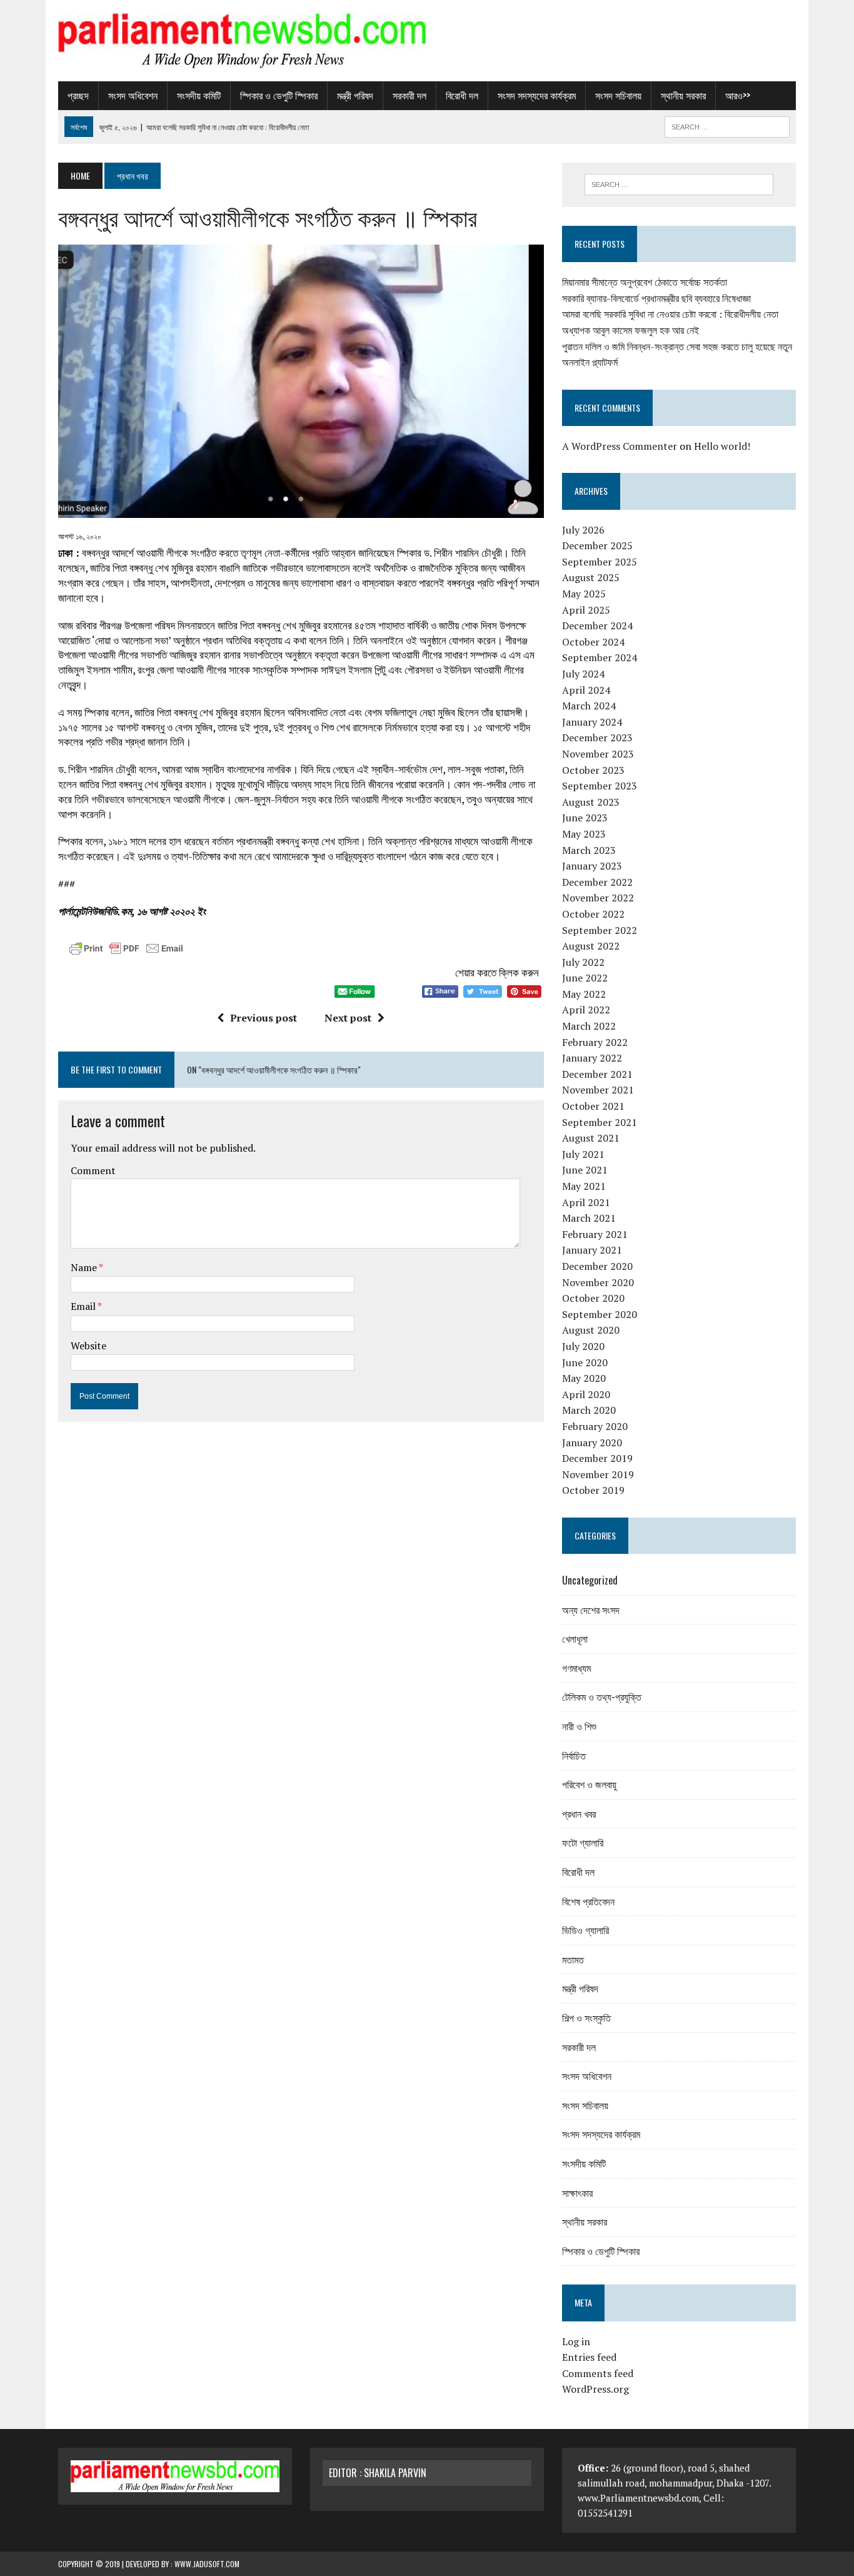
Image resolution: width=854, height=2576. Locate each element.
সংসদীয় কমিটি (199, 95)
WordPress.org (595, 2389)
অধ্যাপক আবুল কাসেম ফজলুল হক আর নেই (630, 330)
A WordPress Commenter (620, 446)
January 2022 (592, 1058)
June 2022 (585, 978)
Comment (93, 1170)
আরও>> (738, 95)
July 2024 (583, 674)
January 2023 (592, 866)
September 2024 (600, 657)
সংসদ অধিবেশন (133, 95)
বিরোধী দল (462, 95)
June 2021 (585, 1170)
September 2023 (600, 786)
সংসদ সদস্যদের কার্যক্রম (537, 95)
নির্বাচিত (574, 1755)
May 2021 (584, 1186)
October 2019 (593, 1490)
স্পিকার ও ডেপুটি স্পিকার (279, 95)
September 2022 (600, 930)
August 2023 (591, 802)
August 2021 (591, 1138)
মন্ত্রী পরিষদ (355, 95)
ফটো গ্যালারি (583, 1842)
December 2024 (597, 626)
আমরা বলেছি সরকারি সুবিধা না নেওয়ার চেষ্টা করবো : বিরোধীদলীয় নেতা (670, 314)
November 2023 (598, 754)
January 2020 (592, 1443)
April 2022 (586, 1010)
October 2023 (593, 770)
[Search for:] (679, 185)
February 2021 (595, 1234)
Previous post (264, 1018)
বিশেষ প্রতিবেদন (588, 1901)
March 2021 (589, 1218)
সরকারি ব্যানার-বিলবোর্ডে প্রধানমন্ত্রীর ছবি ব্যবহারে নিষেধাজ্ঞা (656, 298)
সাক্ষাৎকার (577, 2193)
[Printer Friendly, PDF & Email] (126, 951)
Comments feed (598, 2373)
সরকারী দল (409, 95)
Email (84, 1306)
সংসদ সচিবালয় (618, 95)
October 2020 (593, 1298)
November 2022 (598, 898)
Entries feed (589, 2357)
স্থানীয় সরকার (683, 95)
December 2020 (597, 1266)
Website (88, 1346)
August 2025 (591, 577)
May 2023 (584, 834)
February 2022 (595, 1042)
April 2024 (586, 690)
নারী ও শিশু (579, 1726)
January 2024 (592, 722)
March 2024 (589, 706)
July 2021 (583, 1154)
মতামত (573, 1959)
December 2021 (597, 1074)
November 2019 (598, 1474)
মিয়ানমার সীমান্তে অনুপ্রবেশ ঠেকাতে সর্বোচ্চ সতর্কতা (645, 282)
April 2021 (586, 1202)
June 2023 (585, 818)
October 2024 (593, 642)
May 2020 (584, 1378)
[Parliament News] (427, 41)
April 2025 (586, 610)
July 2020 (583, 1346)
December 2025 (597, 545)
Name (85, 1267)
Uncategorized (590, 1580)
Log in (576, 2341)
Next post (348, 1018)
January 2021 (592, 1250)
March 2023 (589, 850)
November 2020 (598, 1282)
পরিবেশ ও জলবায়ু (589, 1784)
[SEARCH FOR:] (727, 125)
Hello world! (722, 446)
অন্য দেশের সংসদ (591, 1610)
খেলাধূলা (575, 1638)
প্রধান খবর (579, 1813)
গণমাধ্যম (576, 1668)
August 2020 (591, 1330)
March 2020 (589, 1410)
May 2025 (584, 594)
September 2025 (600, 562)
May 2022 (584, 994)
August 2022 (591, 946)
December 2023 (597, 738)
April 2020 (586, 1394)
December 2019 (597, 1458)
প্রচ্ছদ (78, 95)
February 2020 (595, 1426)
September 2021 (600, 1122)
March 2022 (589, 1026)
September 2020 (600, 1314)
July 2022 (583, 962)
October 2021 (593, 1106)
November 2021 (598, 1090)
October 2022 (593, 914)
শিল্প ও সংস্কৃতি (586, 2017)
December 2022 (597, 882)
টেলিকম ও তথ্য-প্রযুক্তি (602, 1696)
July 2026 (583, 530)
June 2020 (585, 1362)
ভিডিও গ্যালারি (585, 1930)
